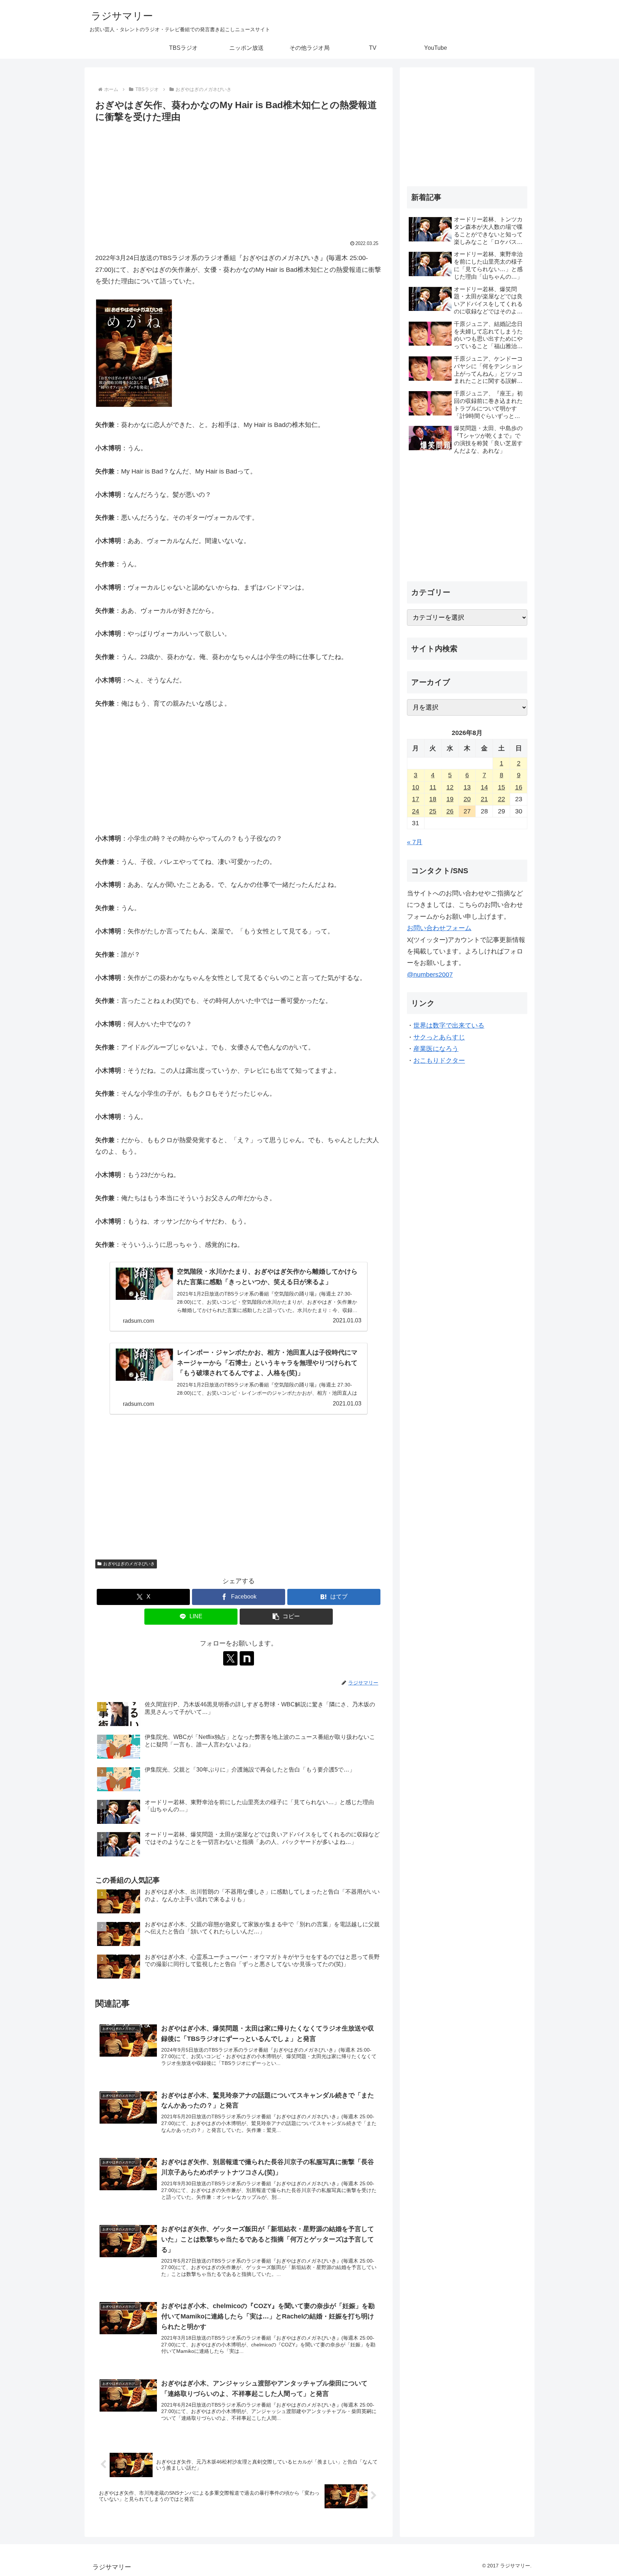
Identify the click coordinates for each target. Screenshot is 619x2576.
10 (416, 787)
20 (467, 799)
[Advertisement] (239, 178)
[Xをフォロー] (230, 1658)
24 (416, 811)
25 (433, 811)
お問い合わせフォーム (439, 928)
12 (450, 787)
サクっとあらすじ (439, 1037)
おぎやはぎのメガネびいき (129, 1564)
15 (502, 787)
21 (484, 799)
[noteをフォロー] (247, 1658)
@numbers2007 (430, 975)
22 (502, 799)
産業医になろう (436, 1049)
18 (433, 799)
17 (416, 799)
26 (450, 811)
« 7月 (415, 842)
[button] (286, 1617)
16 (519, 787)
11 (433, 787)
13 (467, 787)
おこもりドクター (439, 1061)
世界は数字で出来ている (449, 1025)
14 (484, 787)
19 (450, 799)
